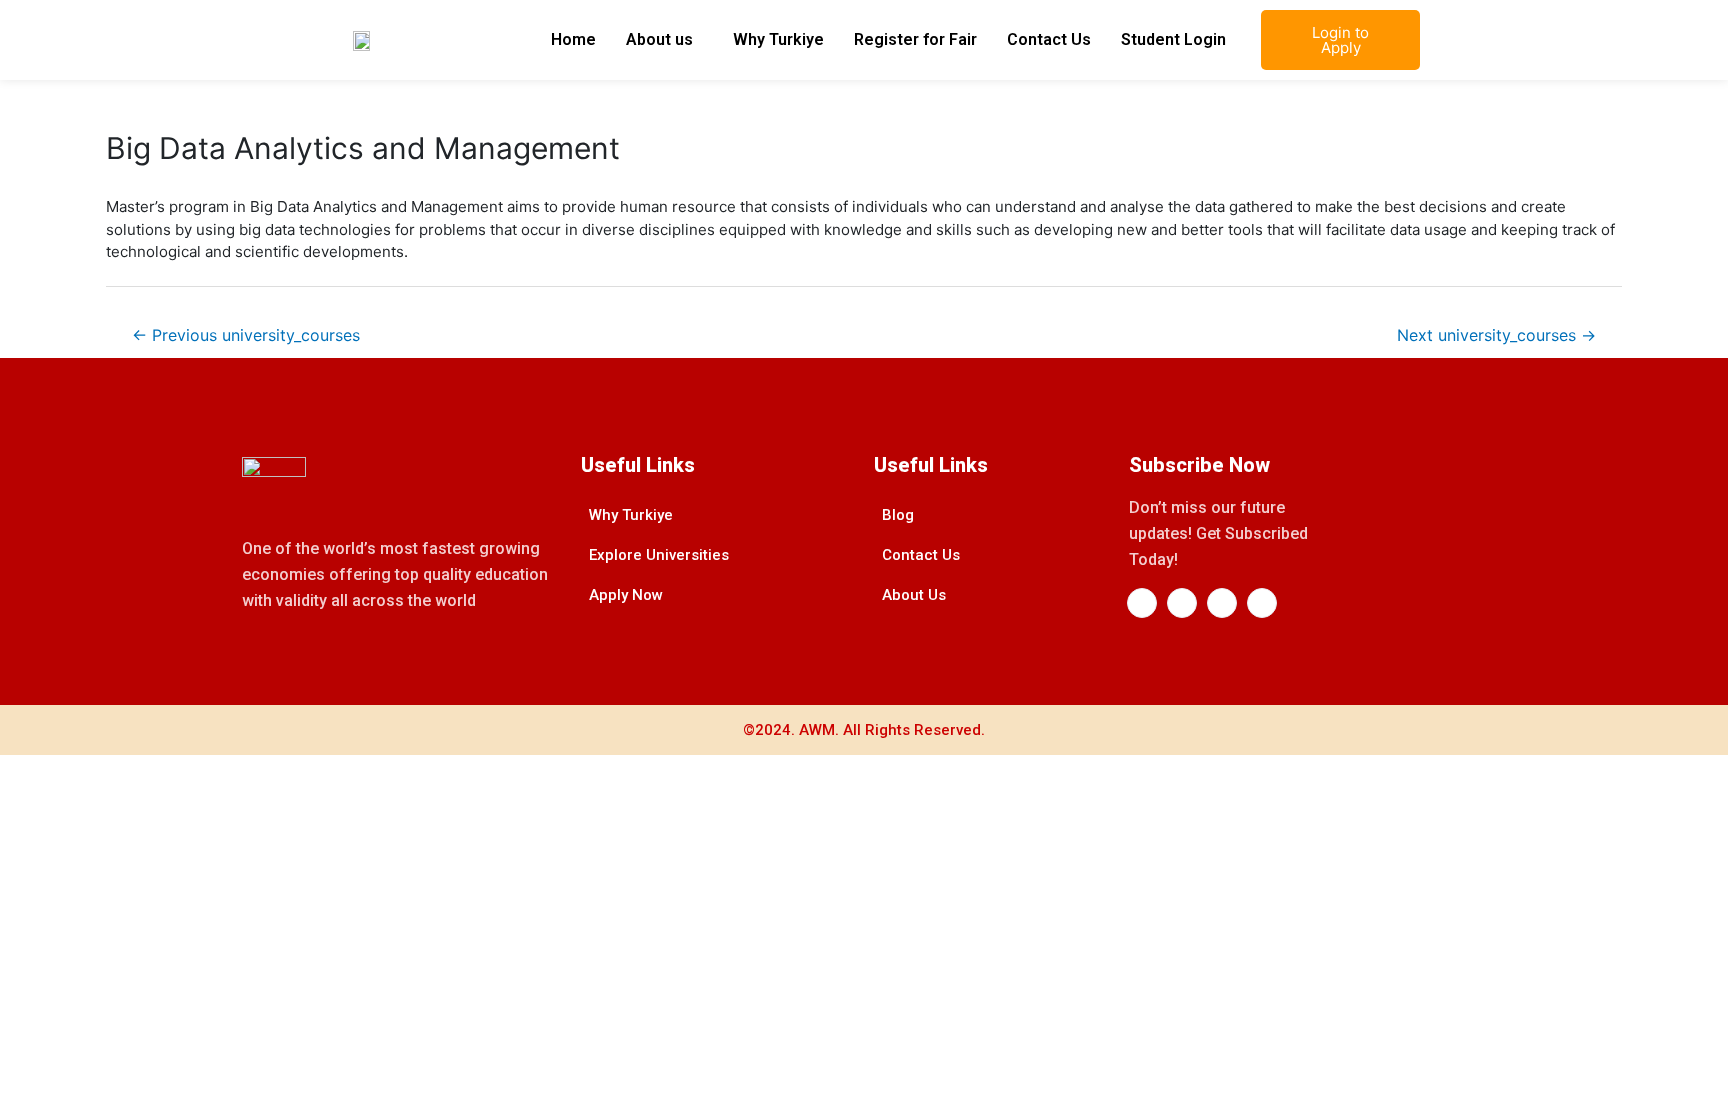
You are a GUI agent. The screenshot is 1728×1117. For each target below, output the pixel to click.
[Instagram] (1222, 603)
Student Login (1173, 39)
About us (659, 39)
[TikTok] (1262, 603)
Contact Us (1049, 39)
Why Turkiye (778, 39)
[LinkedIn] (1182, 603)
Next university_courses (1496, 335)
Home (573, 39)
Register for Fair (915, 39)
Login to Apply (1340, 40)
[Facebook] (1142, 603)
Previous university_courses (246, 335)
